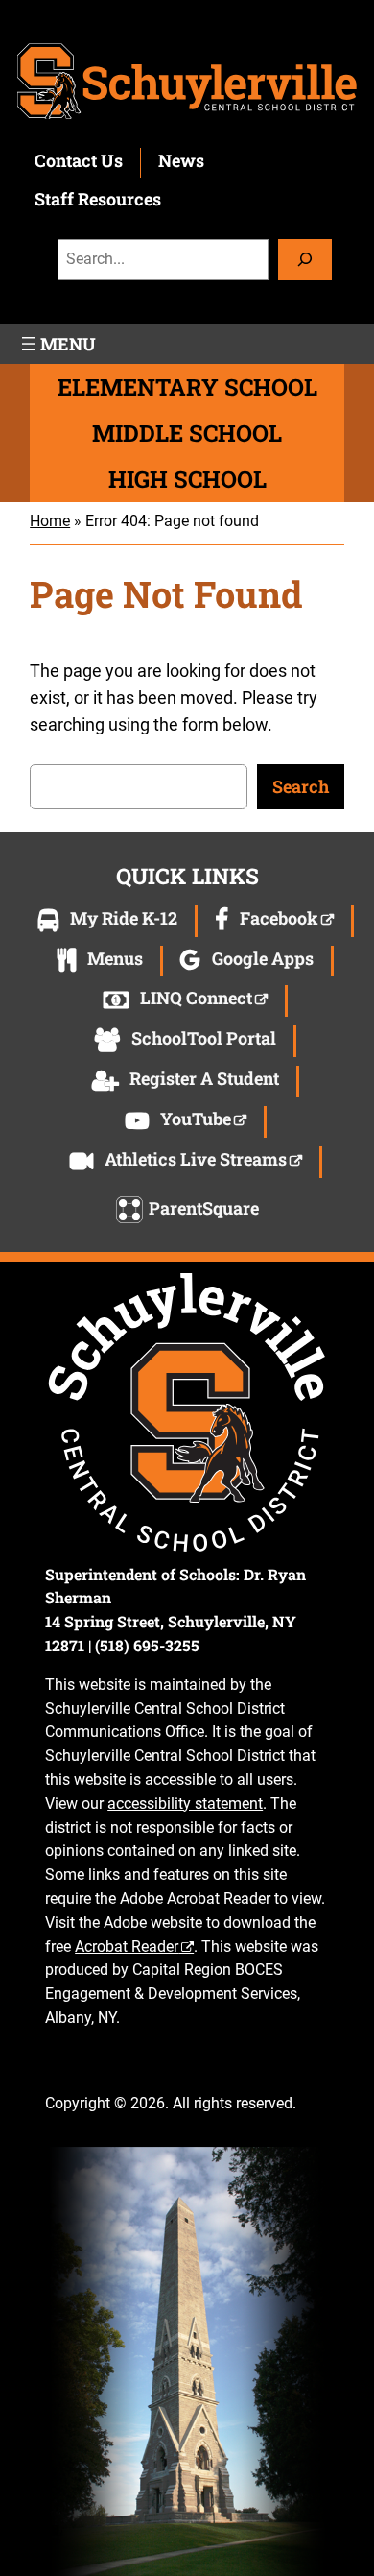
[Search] (305, 260)
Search (301, 786)
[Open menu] (57, 344)
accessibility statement (185, 1804)
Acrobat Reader (127, 1947)
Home (50, 521)
